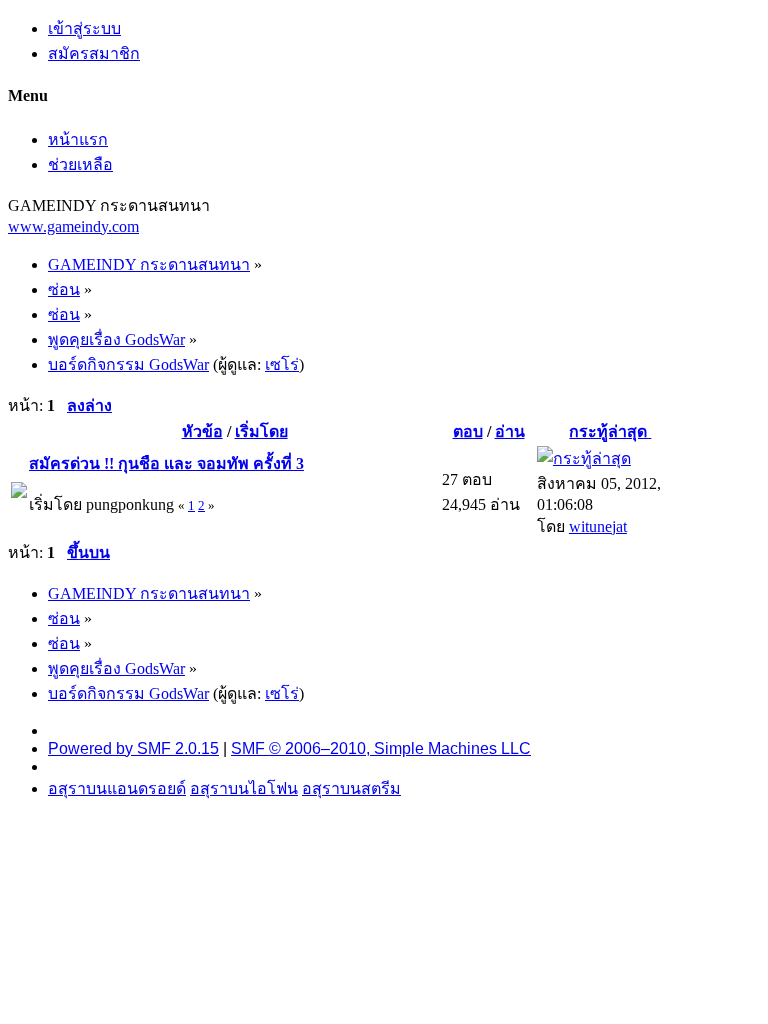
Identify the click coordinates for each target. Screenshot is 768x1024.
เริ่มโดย (261, 431)
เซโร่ (282, 364)
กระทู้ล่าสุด (610, 431)
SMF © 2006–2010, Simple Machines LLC (381, 748)
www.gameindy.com (73, 226)
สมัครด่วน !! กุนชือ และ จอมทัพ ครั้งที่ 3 (166, 463)
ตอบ (468, 431)
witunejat (598, 526)
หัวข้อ (202, 431)
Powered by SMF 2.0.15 (133, 748)
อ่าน (510, 431)
